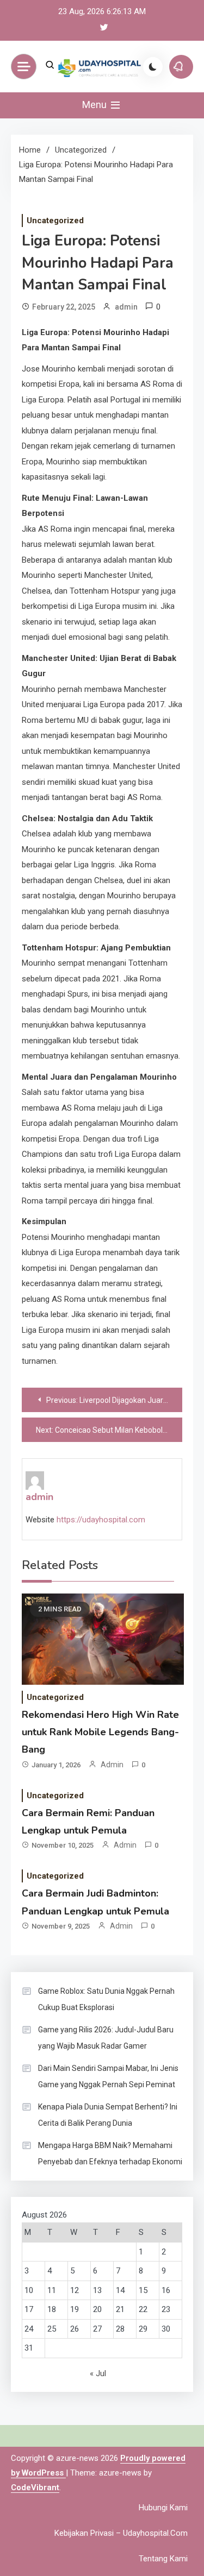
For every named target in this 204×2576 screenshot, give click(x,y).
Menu (95, 105)
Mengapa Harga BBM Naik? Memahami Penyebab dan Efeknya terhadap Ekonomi (110, 2153)
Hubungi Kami (163, 2508)
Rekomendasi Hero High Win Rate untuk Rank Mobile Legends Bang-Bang (100, 1732)
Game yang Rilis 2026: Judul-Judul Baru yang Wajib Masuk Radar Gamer (106, 2038)
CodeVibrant (35, 2487)
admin (126, 307)
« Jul (98, 2373)
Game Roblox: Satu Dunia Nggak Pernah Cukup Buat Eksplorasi (106, 1999)
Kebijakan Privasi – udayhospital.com (121, 2533)
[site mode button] (153, 67)
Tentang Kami (163, 2559)
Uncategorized (55, 221)
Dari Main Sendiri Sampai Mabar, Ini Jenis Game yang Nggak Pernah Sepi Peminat (108, 2076)
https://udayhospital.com (101, 1520)
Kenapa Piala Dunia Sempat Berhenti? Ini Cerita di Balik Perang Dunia (108, 2115)
